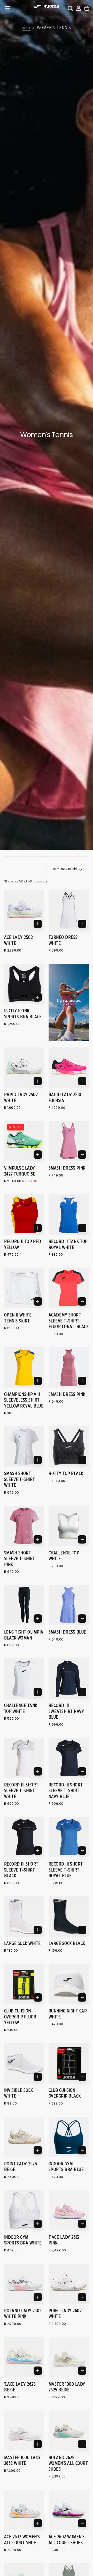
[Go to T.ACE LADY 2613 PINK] (69, 2210)
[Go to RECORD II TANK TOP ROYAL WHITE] (69, 1215)
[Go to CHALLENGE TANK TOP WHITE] (24, 1679)
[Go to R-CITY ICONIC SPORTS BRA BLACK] (24, 984)
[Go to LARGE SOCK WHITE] (24, 1916)
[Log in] (79, 8)
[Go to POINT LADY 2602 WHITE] (69, 2284)
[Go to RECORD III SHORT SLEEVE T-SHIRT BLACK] (24, 1837)
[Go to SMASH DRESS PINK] (69, 1141)
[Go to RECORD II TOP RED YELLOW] (24, 1215)
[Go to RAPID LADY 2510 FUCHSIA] (69, 1068)
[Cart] (87, 8)
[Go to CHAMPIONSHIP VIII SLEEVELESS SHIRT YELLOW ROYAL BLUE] (24, 1367)
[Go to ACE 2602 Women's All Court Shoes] (69, 2510)
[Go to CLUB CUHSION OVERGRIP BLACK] (69, 2063)
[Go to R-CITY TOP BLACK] (69, 1447)
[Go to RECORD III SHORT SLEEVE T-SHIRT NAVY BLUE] (69, 1758)
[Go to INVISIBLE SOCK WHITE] (24, 2063)
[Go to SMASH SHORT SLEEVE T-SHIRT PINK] (24, 1526)
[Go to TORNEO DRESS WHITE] (69, 910)
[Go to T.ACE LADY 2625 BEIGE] (24, 2357)
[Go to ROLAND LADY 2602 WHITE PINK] (24, 2284)
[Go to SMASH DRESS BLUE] (69, 1605)
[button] (7, 8)
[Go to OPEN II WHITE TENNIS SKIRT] (24, 1288)
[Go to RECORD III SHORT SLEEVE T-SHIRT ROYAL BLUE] (69, 1837)
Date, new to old (65, 869)
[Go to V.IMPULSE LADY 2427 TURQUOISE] (24, 1141)
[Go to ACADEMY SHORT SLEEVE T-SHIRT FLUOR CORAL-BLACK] (69, 1288)
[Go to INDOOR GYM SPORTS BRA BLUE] (69, 2137)
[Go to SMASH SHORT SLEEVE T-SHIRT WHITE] (24, 1447)
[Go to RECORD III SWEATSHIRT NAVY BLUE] (69, 1679)
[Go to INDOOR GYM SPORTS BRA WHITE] (24, 2210)
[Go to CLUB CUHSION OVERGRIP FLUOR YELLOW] (24, 1984)
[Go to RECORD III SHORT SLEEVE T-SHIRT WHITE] (24, 1758)
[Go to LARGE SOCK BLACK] (69, 1916)
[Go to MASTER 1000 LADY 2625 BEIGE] (69, 2357)
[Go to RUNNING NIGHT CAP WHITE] (69, 1984)
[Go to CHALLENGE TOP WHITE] (69, 1526)
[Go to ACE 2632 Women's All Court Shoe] (24, 2510)
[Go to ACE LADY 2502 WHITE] (24, 910)
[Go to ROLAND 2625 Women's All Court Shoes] (69, 2431)
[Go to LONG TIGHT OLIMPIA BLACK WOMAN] (24, 1605)
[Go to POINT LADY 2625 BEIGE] (24, 2137)
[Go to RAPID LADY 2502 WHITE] (24, 1068)
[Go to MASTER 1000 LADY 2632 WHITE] (24, 2431)
